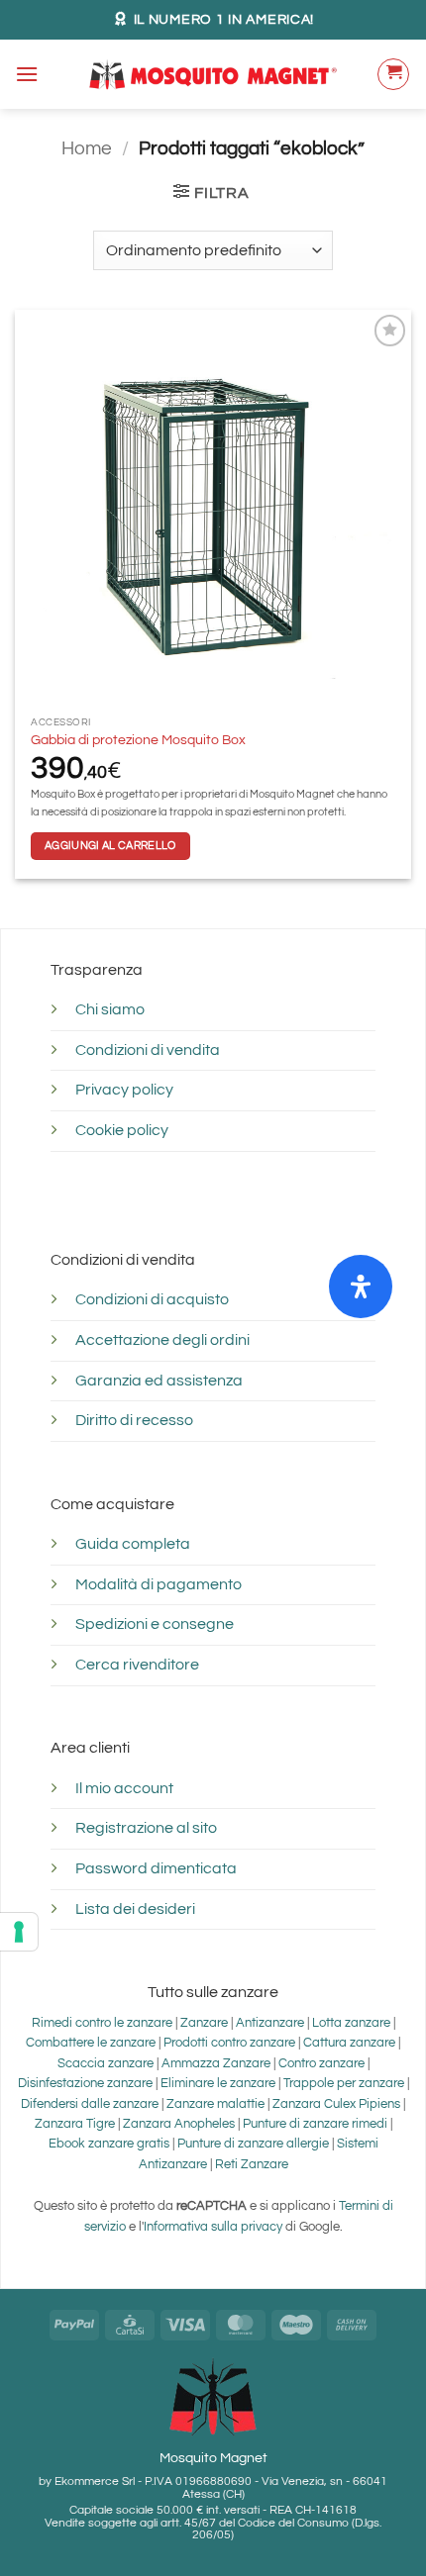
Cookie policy (122, 1130)
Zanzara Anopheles (179, 2124)
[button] (27, 74)
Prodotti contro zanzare (229, 2043)
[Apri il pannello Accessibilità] (361, 1287)
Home (87, 148)
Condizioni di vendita (148, 1050)
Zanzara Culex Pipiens (336, 2104)
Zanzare (204, 2023)
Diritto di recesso (134, 1420)
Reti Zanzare (252, 2165)
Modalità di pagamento (159, 1584)
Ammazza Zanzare (217, 2064)
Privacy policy (124, 1090)
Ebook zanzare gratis (109, 2144)
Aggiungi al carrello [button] (110, 846)
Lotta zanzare (351, 2023)
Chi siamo (110, 1009)
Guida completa (133, 1544)
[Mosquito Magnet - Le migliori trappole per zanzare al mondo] (213, 74)
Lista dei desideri (135, 1909)
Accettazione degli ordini (162, 1340)
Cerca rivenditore (137, 1665)
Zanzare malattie (215, 2104)
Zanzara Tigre (75, 2124)
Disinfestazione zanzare (85, 2084)
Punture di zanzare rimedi (315, 2124)
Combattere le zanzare (91, 2043)
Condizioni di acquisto (152, 1299)
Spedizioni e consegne (155, 1624)
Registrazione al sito (146, 1828)
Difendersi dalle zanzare (90, 2104)
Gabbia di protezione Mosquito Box (138, 740)
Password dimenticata (156, 1868)
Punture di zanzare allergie (253, 2144)
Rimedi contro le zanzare (102, 2023)
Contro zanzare (321, 2064)
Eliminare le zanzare (218, 2084)
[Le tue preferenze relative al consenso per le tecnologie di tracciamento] (19, 1932)
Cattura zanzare (349, 2043)
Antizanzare (271, 2023)
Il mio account (124, 1788)
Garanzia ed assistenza (159, 1381)
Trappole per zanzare (344, 2084)
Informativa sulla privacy (213, 2227)
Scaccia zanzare (106, 2064)
